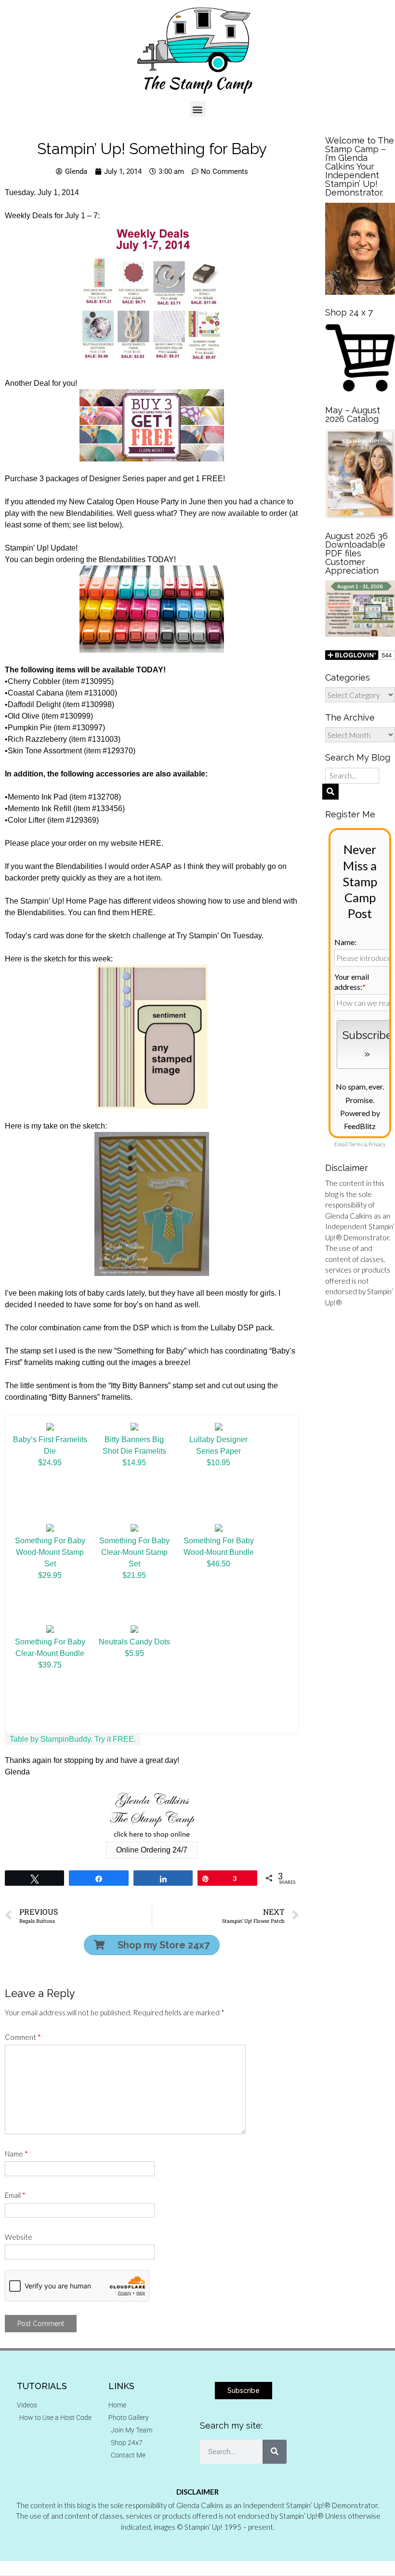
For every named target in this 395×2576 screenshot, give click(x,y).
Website (19, 2237)
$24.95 (50, 1463)
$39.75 (50, 1665)
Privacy (377, 1144)
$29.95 (50, 1575)
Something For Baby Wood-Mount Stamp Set (50, 1552)
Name (16, 2154)
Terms (356, 1144)
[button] (198, 109)
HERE (150, 843)
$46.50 (218, 1564)
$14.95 (134, 1463)
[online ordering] (152, 1815)
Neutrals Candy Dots (134, 1642)
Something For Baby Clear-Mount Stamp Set (134, 1552)
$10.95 (218, 1463)
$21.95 (134, 1575)
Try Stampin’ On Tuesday (219, 936)
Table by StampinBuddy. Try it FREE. (73, 1739)
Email (15, 2195)
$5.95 (134, 1653)
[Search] (275, 2452)
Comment (23, 2037)
